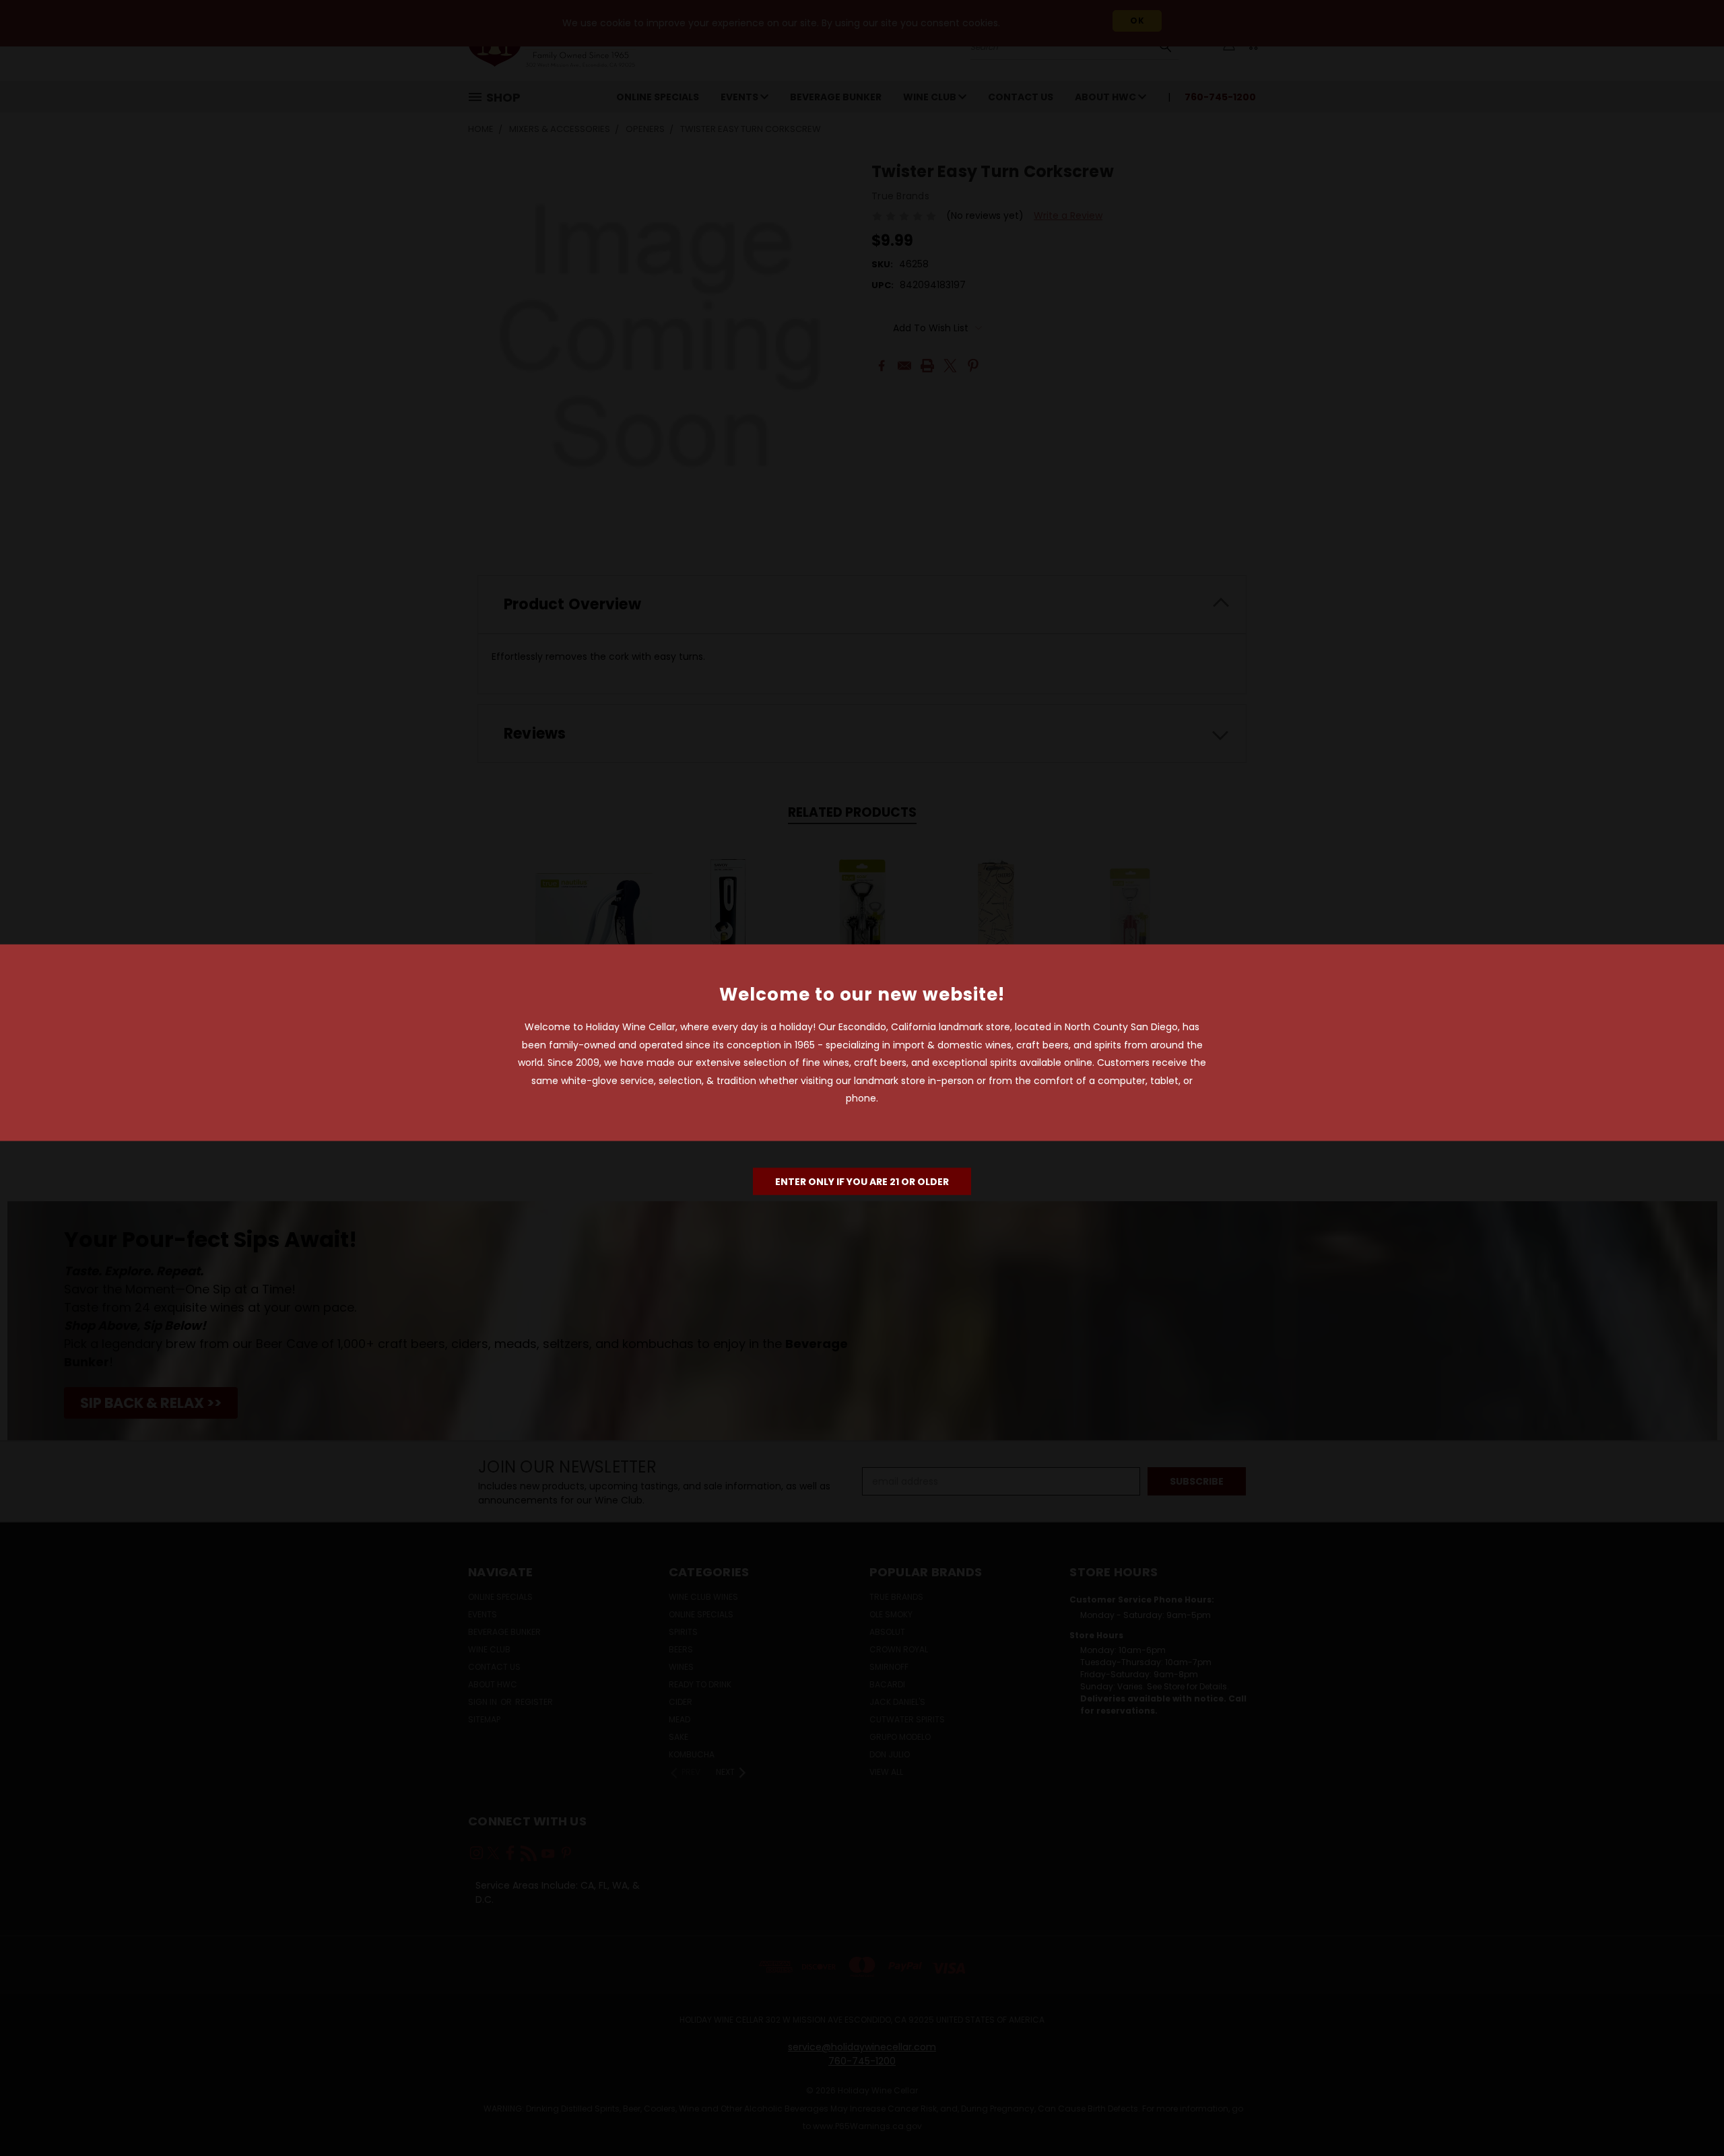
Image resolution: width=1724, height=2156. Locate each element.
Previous (1689, 2114)
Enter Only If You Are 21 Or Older (862, 1181)
